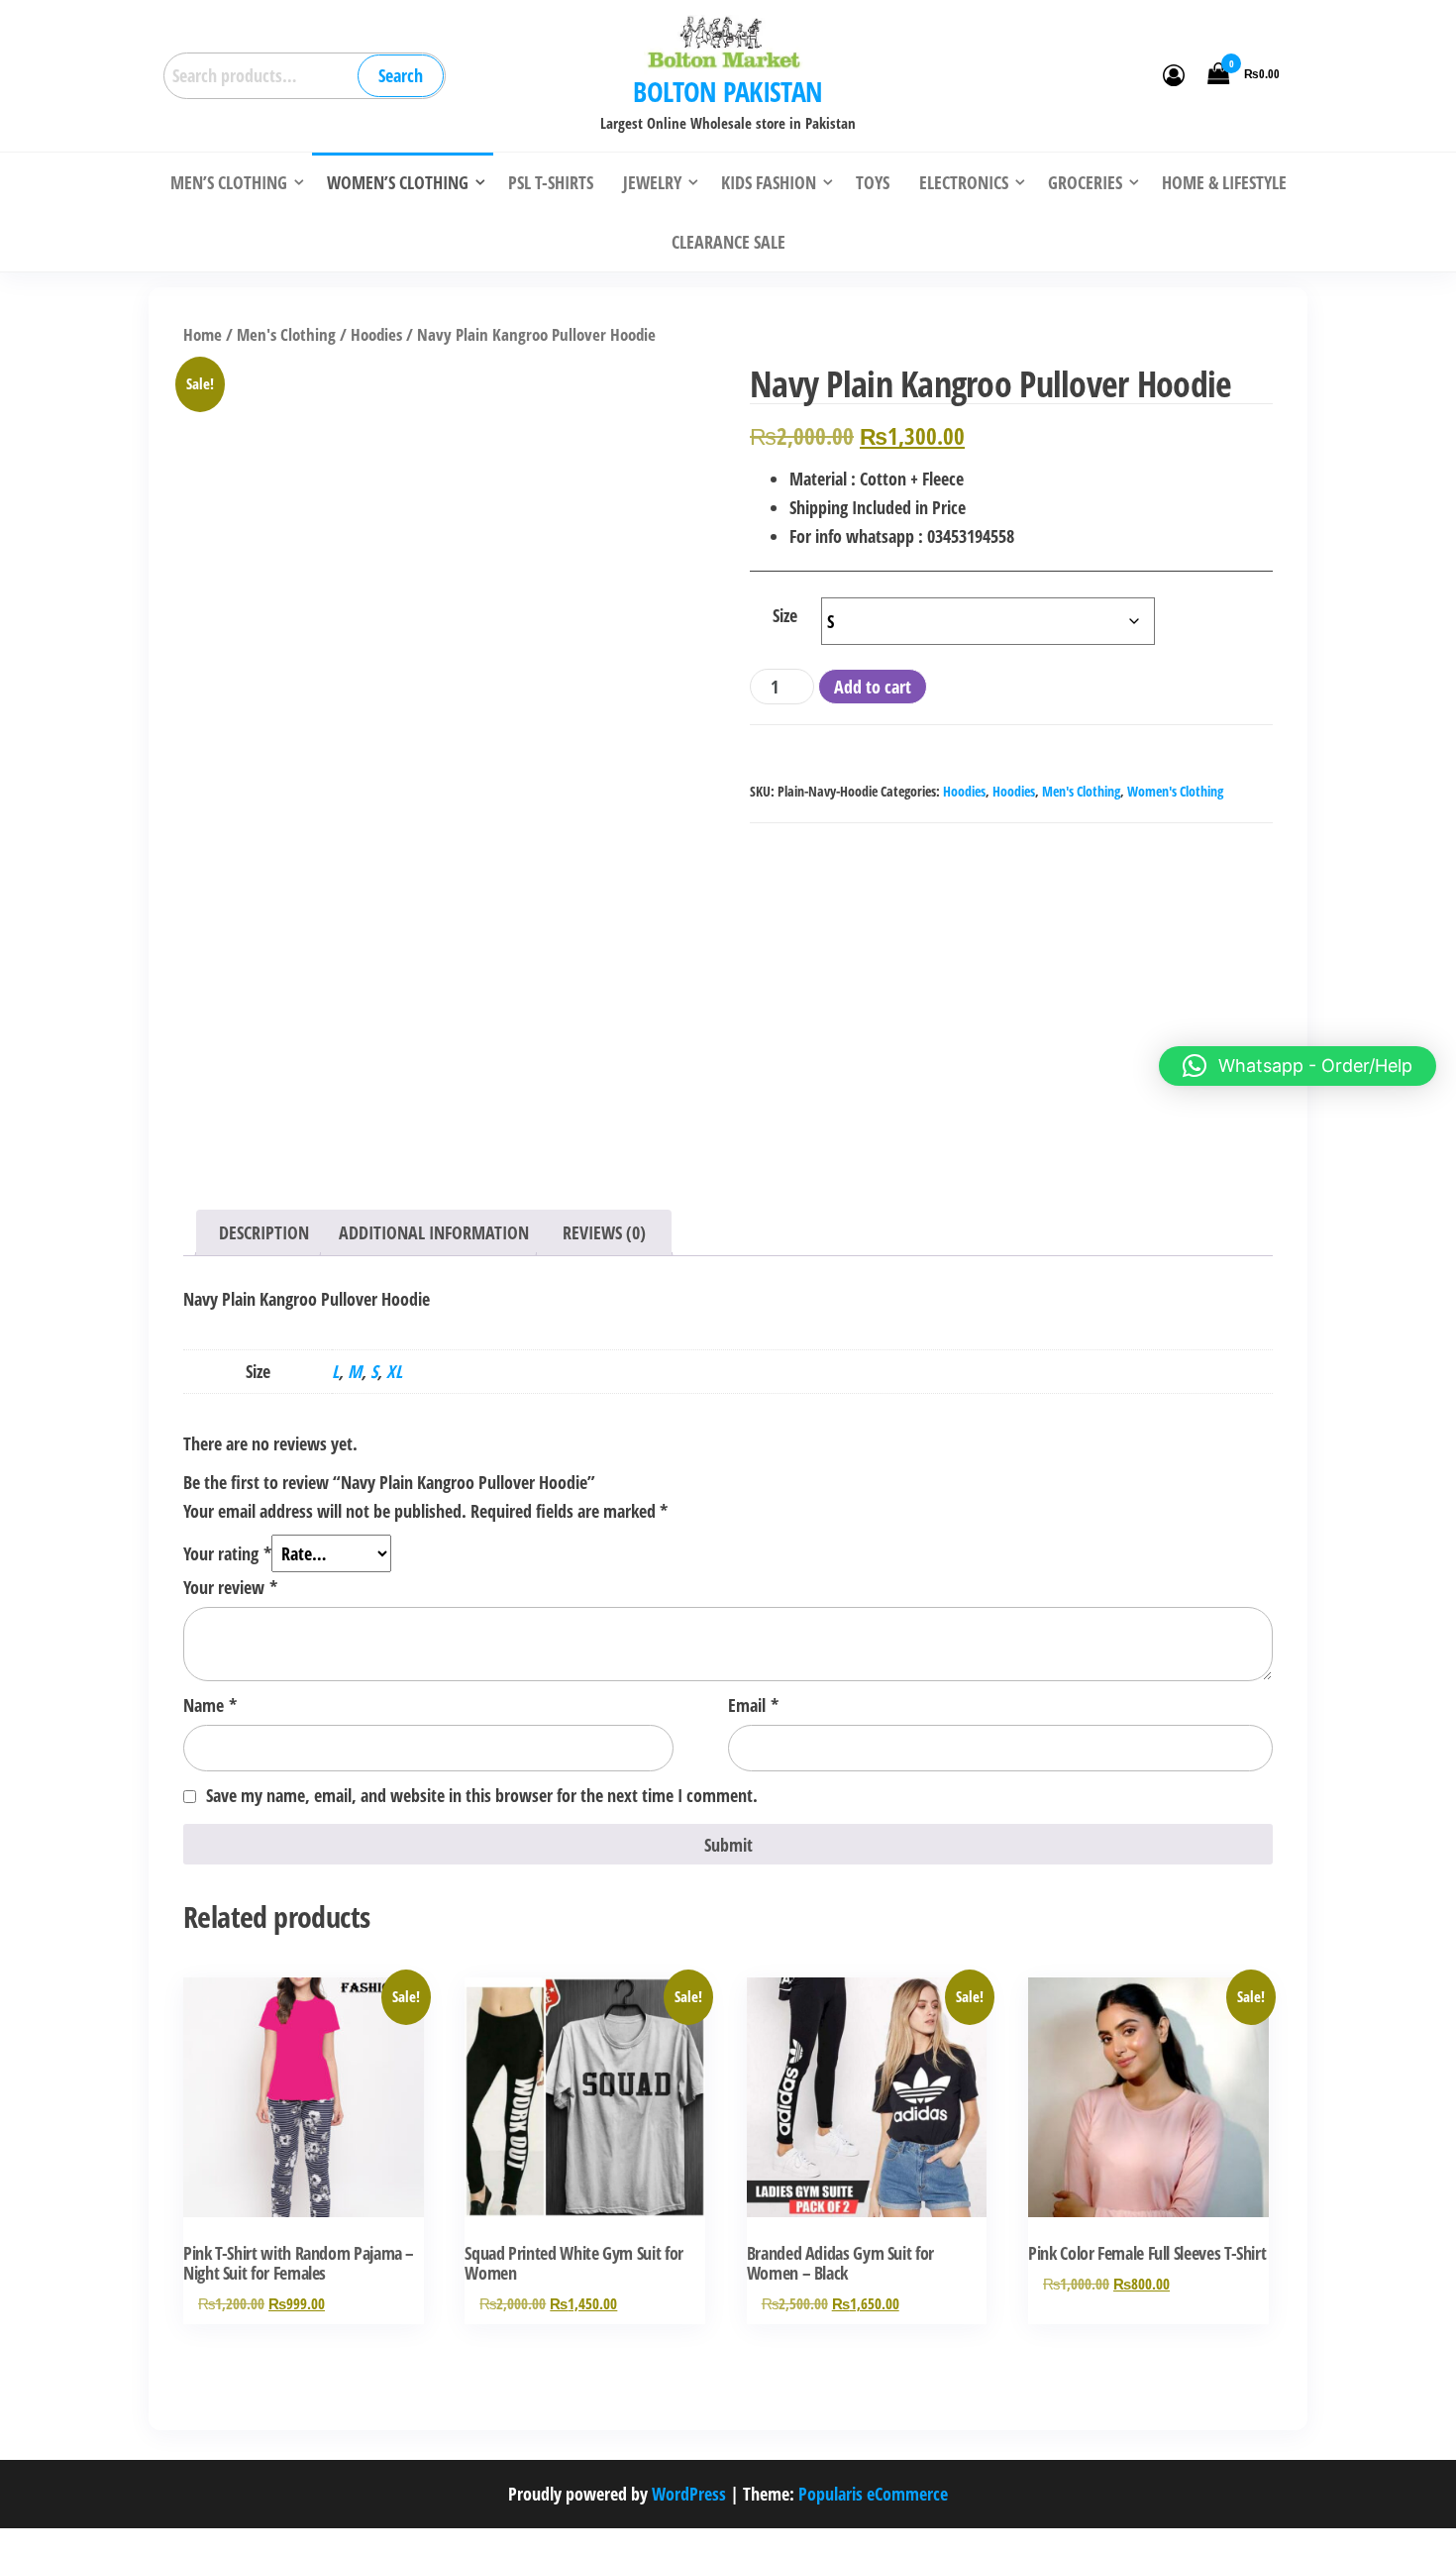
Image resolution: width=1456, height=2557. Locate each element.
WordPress (689, 2494)
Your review (230, 1587)
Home (203, 334)
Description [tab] (264, 1232)
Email (753, 1705)
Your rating (227, 1553)
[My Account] (1174, 74)
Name (210, 1705)
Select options (304, 2118)
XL (394, 1371)
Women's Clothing (1175, 791)
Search (401, 75)
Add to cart (873, 687)
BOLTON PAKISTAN (728, 91)
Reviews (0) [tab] (604, 1232)
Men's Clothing (286, 334)
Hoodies (376, 334)
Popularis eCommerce (873, 2494)
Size (785, 615)
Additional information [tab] (434, 1232)
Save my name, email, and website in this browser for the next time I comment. (482, 1795)
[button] (1298, 1066)
